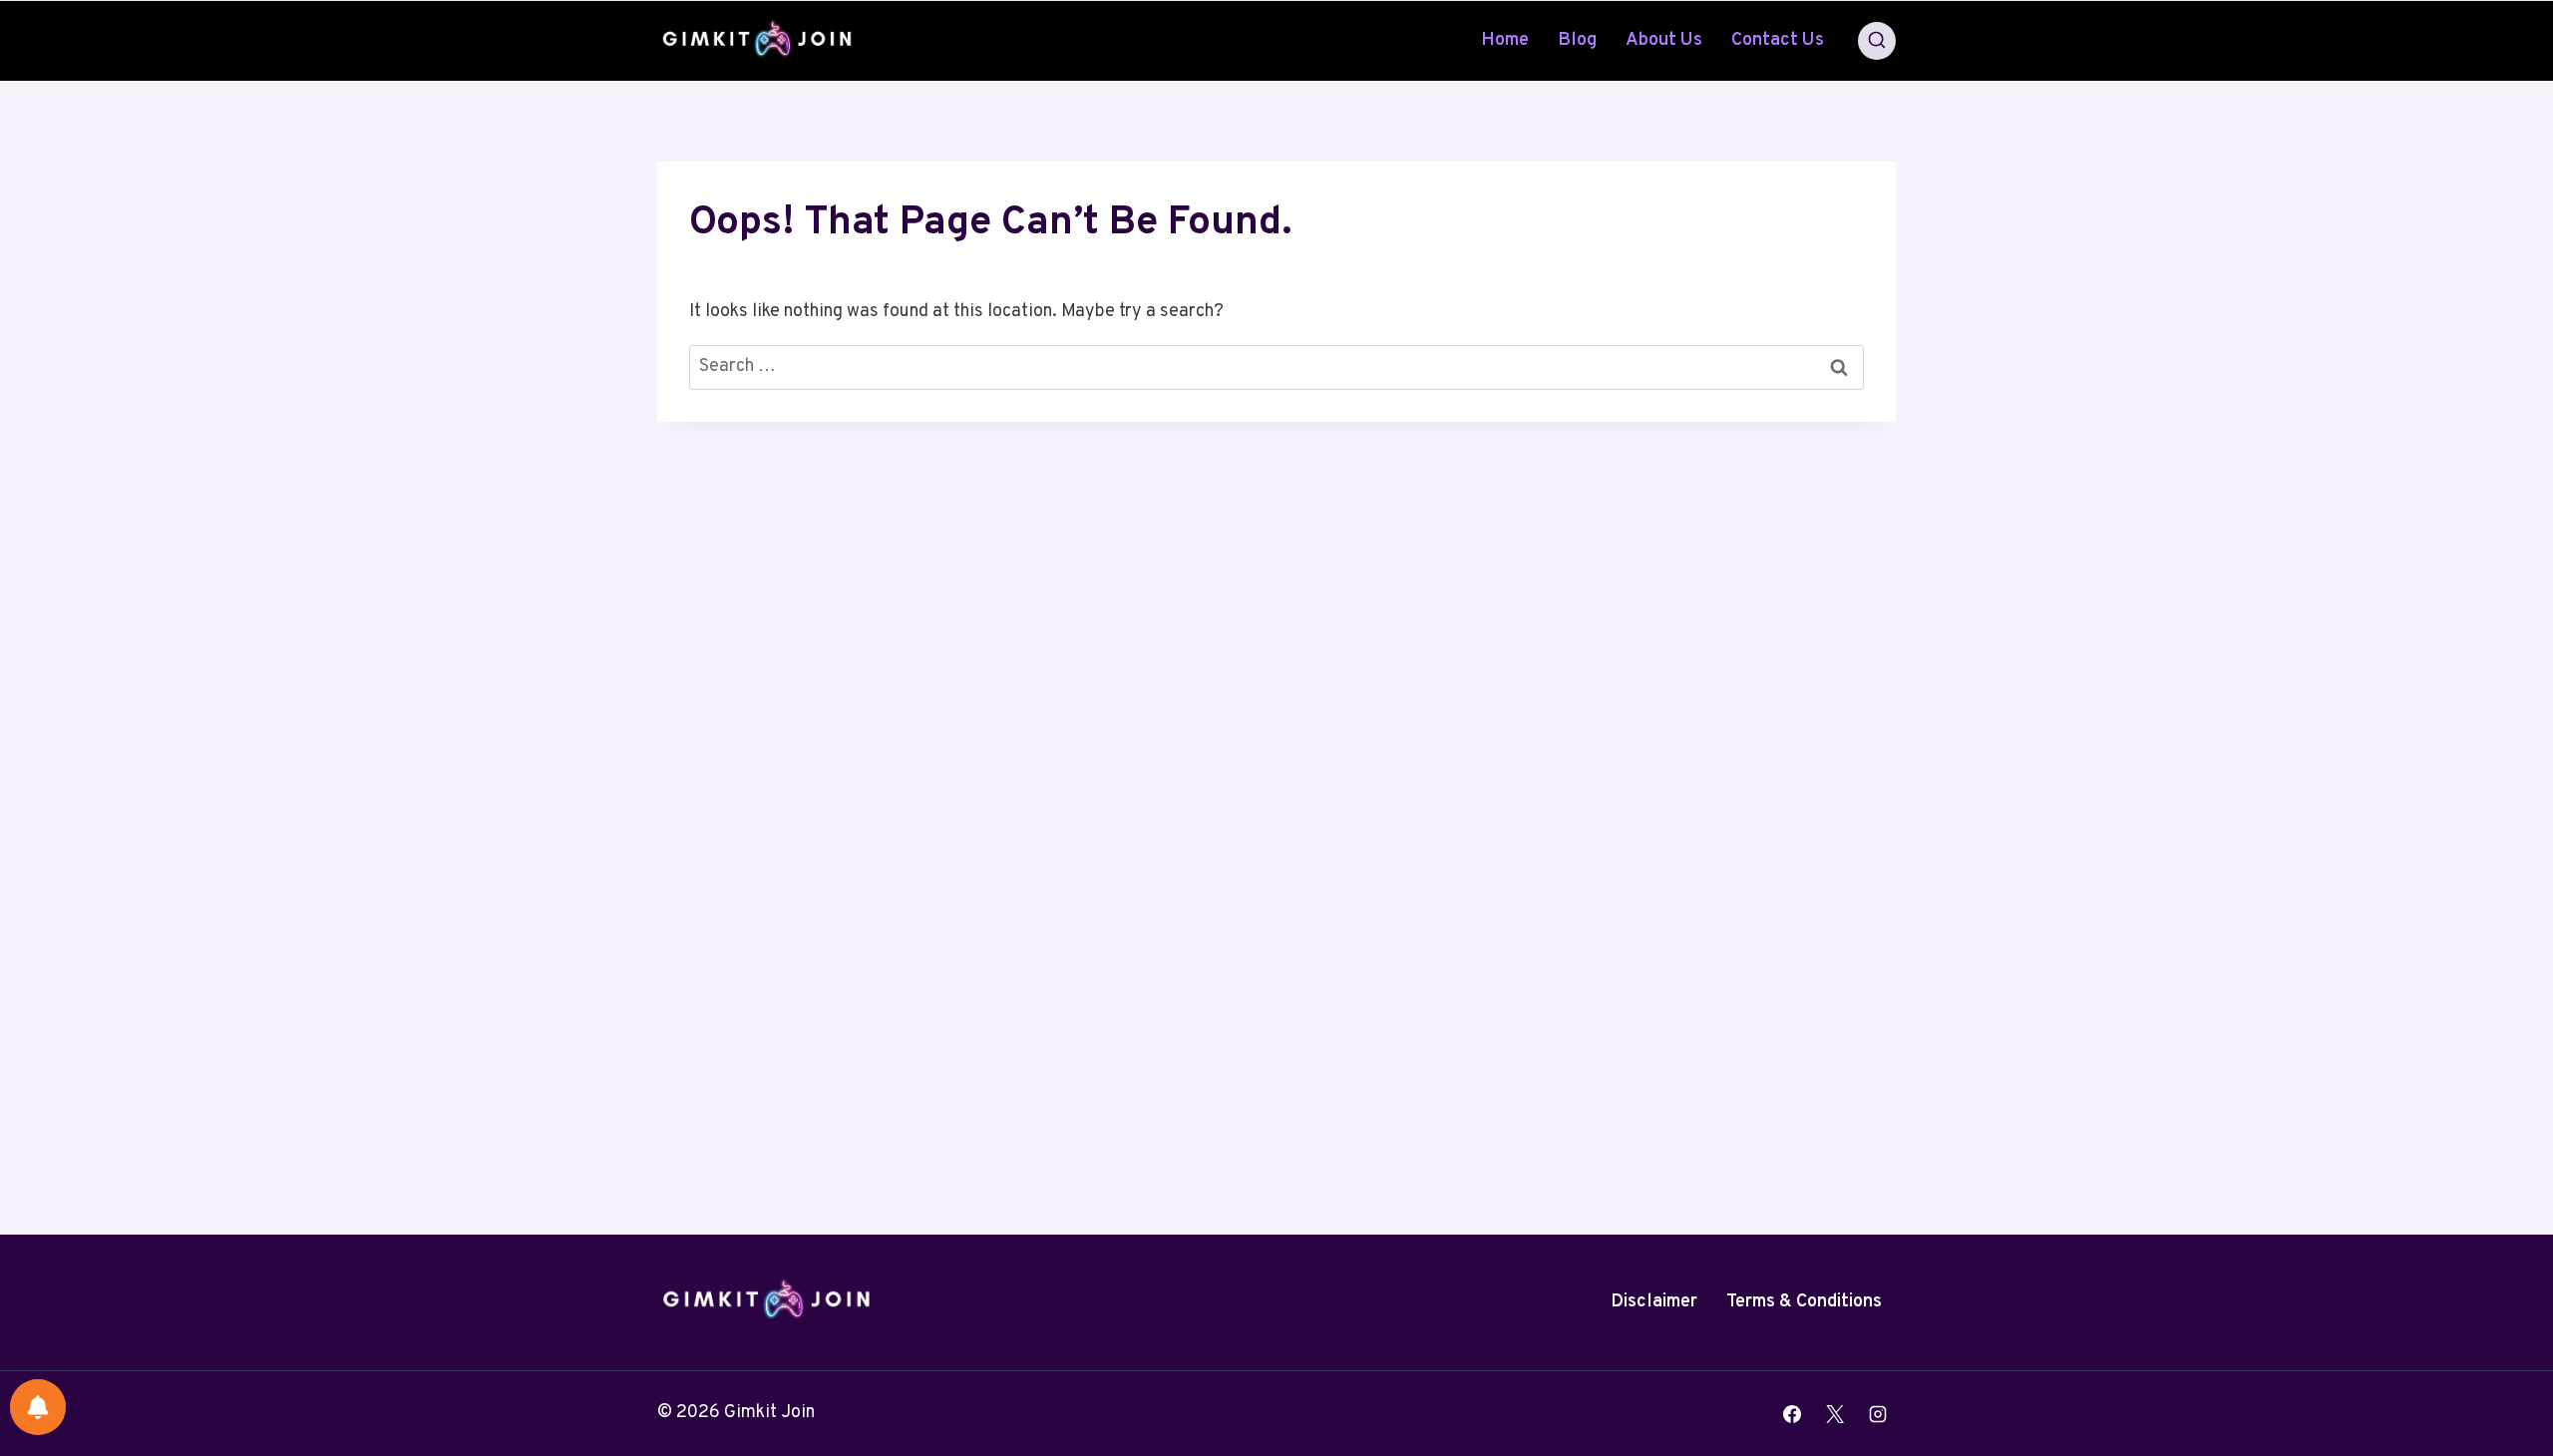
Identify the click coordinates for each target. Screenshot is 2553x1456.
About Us (1664, 40)
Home (1505, 40)
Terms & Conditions (1804, 1302)
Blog (1577, 40)
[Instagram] (1878, 1414)
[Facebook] (1792, 1414)
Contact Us (1778, 40)
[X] (1835, 1414)
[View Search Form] (1877, 41)
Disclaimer (1654, 1302)
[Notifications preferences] (38, 1407)
